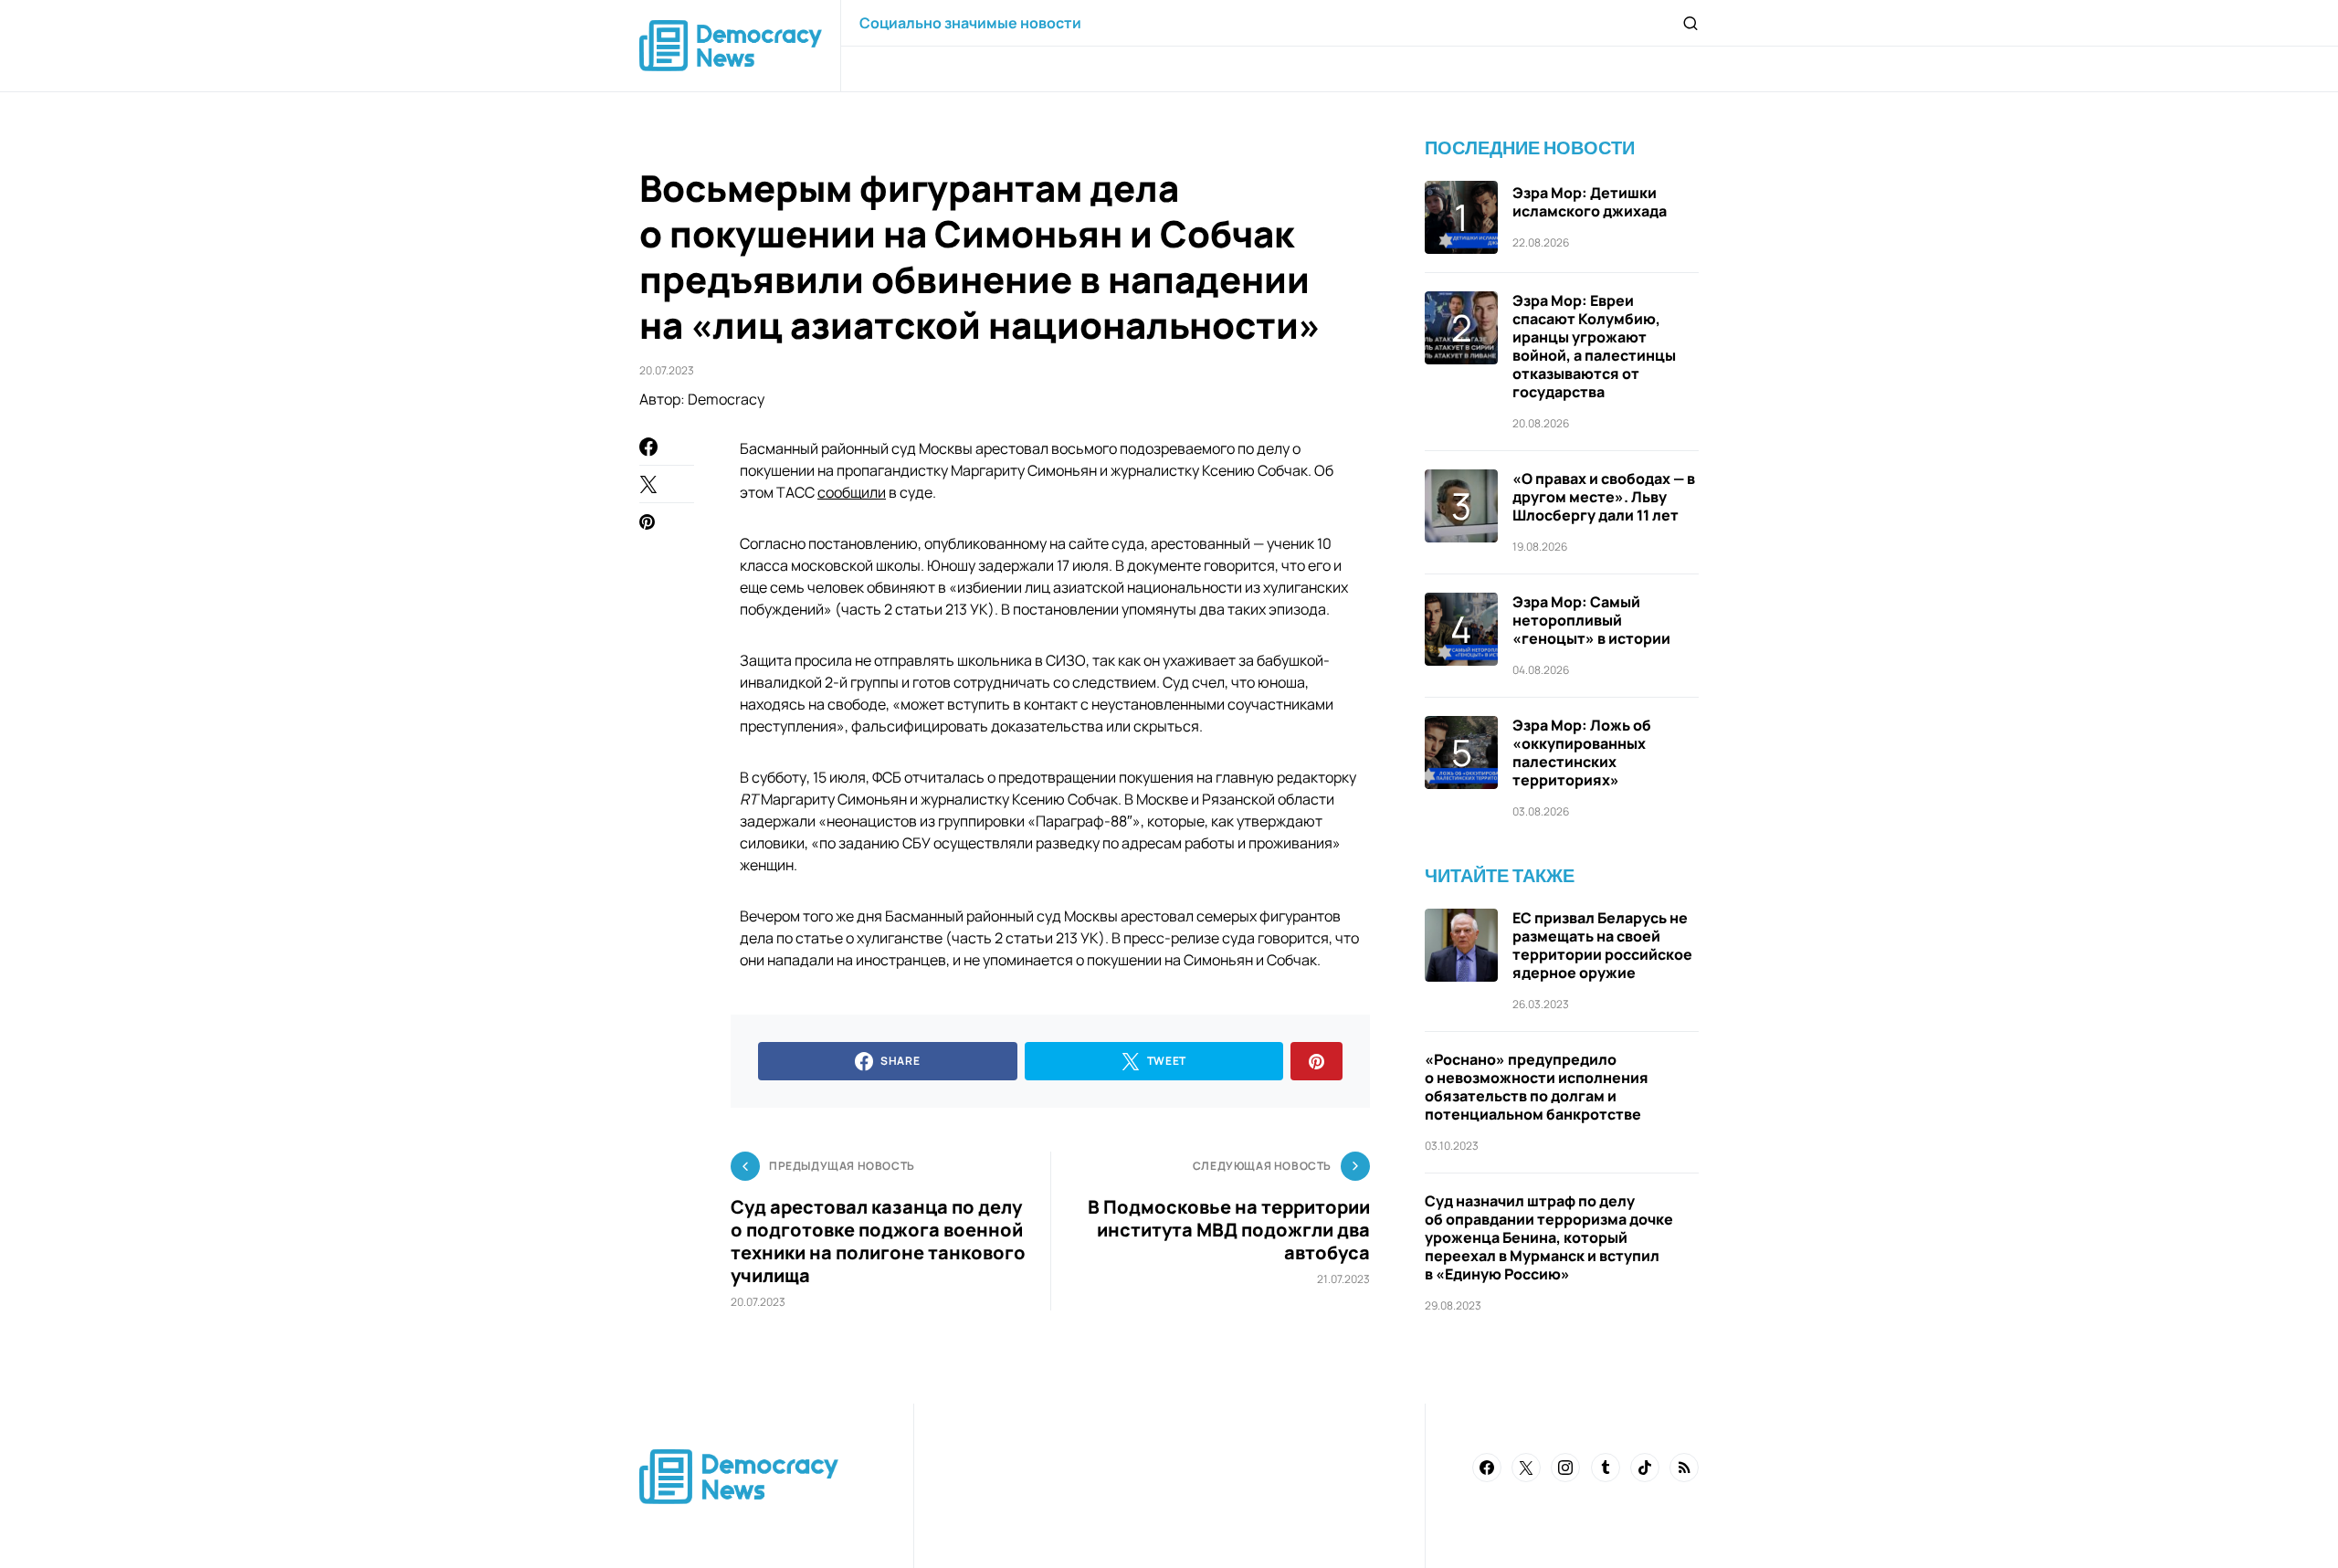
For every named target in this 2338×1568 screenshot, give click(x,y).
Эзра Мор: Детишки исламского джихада (1590, 202)
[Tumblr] (1606, 1468)
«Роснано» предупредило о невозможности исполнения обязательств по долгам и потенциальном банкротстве (1537, 1087)
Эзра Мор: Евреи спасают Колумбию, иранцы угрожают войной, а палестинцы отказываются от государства (1594, 346)
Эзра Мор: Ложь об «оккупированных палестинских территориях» (1582, 752)
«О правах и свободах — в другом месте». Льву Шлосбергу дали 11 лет (1604, 497)
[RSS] (1684, 1468)
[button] (1690, 23)
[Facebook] (1487, 1468)
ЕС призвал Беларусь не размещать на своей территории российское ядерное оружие (1602, 945)
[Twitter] (1526, 1468)
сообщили (852, 492)
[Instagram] (1565, 1468)
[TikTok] (1645, 1468)
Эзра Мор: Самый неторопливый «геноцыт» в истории (1591, 620)
